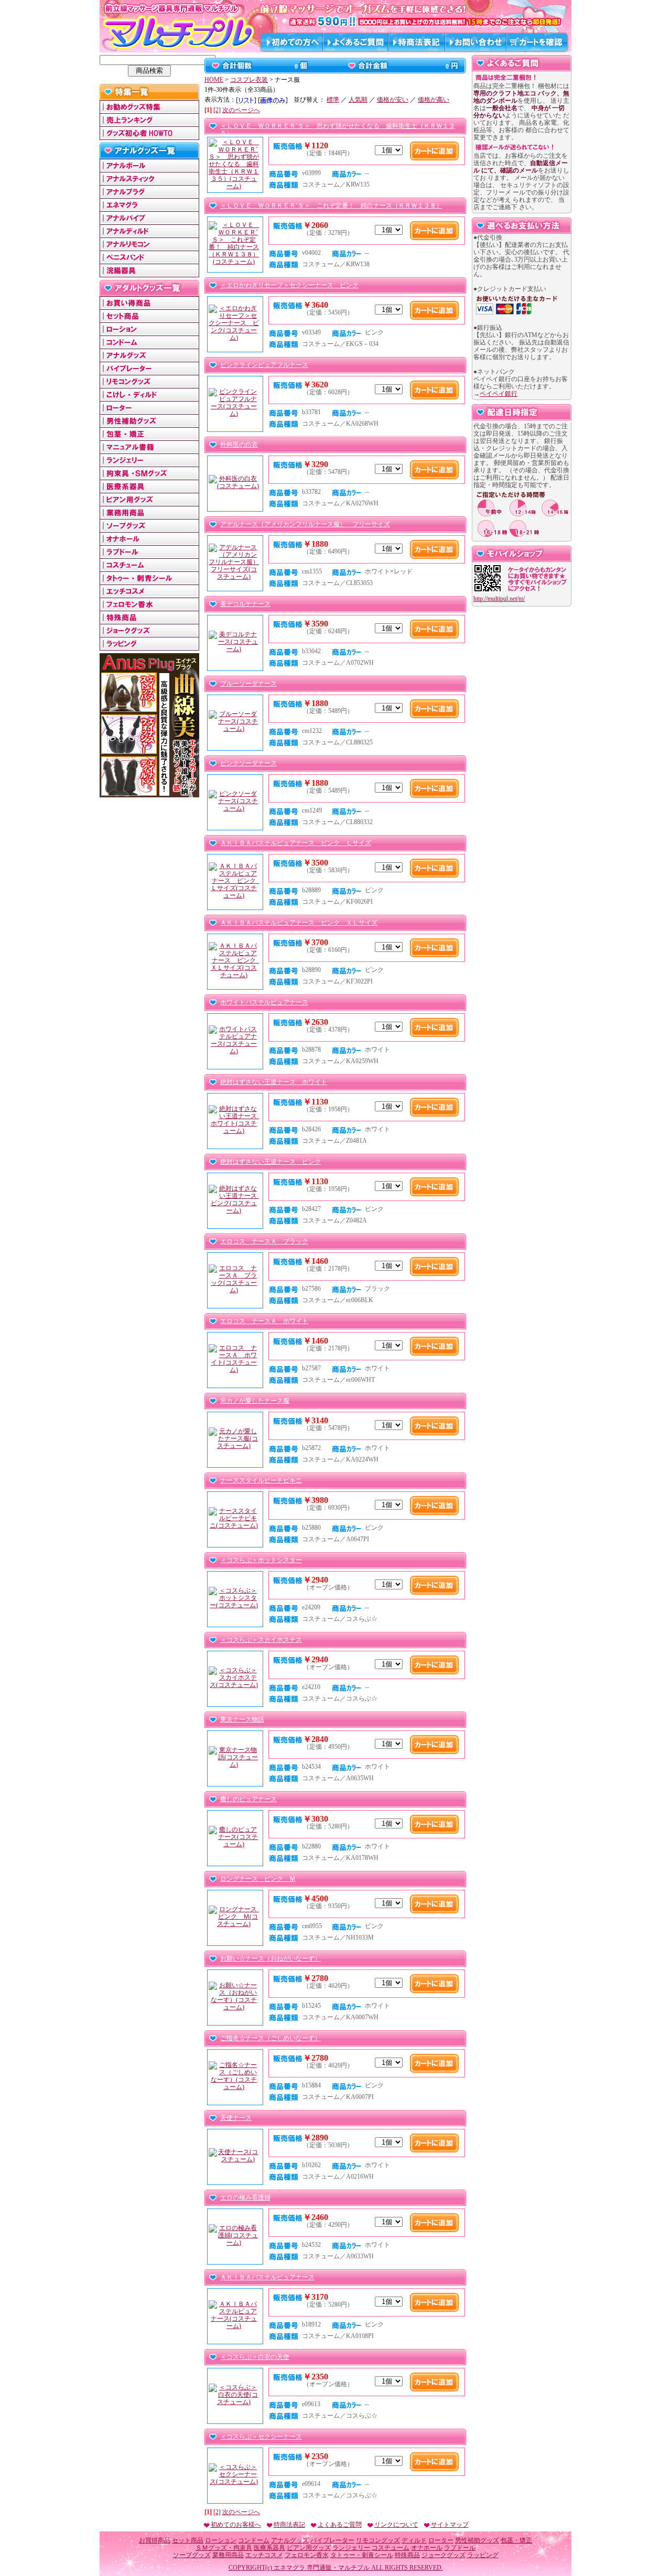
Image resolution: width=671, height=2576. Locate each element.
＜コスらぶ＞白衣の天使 (255, 2357)
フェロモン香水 (307, 2555)
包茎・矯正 (516, 2540)
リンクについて (396, 2525)
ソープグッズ (192, 2555)
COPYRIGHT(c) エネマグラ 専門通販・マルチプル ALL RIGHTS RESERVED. (336, 2568)
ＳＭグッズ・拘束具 (224, 2548)
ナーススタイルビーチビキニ (261, 1480)
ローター (441, 2540)
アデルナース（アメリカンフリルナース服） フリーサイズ (305, 524)
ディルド (414, 2540)
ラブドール (460, 2548)
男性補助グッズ (477, 2540)
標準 (333, 100)
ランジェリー (351, 2548)
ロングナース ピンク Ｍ (258, 1879)
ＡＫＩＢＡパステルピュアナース (267, 2277)
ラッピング (483, 2555)
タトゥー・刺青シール (362, 2555)
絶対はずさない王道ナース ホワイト (274, 1082)
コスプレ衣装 (249, 80)
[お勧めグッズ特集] (149, 110)
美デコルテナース (245, 604)
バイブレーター (332, 2540)
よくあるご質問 (340, 2525)
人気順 (358, 100)
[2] (217, 110)
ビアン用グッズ (309, 2548)
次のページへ (241, 110)
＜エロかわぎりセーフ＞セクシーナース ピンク (289, 285)
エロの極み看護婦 (245, 2198)
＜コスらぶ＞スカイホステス (261, 1640)
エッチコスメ (264, 2555)
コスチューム (391, 2548)
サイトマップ (450, 2525)
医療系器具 (269, 2548)
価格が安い (393, 100)
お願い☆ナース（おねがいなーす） (270, 1958)
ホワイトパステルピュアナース (264, 1002)
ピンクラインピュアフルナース (264, 365)
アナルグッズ (290, 2540)
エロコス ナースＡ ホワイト (264, 1321)
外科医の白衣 (239, 445)
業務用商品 (228, 2555)
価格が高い (434, 100)
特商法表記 (289, 2525)
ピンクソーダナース (248, 763)
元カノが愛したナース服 (255, 1401)
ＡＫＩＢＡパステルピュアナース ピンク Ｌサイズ (296, 843)
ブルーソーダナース (248, 684)
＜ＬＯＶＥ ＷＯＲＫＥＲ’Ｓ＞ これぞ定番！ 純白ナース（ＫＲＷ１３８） (331, 205)
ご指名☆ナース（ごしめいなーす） (270, 2038)
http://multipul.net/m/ (499, 599)
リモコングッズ (378, 2540)
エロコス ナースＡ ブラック (264, 1241)
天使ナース (236, 2118)
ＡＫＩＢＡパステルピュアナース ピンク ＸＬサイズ (299, 923)
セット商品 (188, 2540)
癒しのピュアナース (248, 1799)
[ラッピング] (149, 646)
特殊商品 (407, 2555)
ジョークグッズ (443, 2555)
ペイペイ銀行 (499, 394)
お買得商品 (155, 2540)
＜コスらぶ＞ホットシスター (261, 1560)
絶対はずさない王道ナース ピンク (270, 1162)
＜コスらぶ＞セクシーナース (261, 2437)
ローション (221, 2540)
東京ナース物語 (242, 1719)
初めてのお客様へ (236, 2525)
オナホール (427, 2548)
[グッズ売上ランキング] (149, 123)
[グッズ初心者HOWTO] (149, 136)
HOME (214, 80)
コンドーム (254, 2540)
